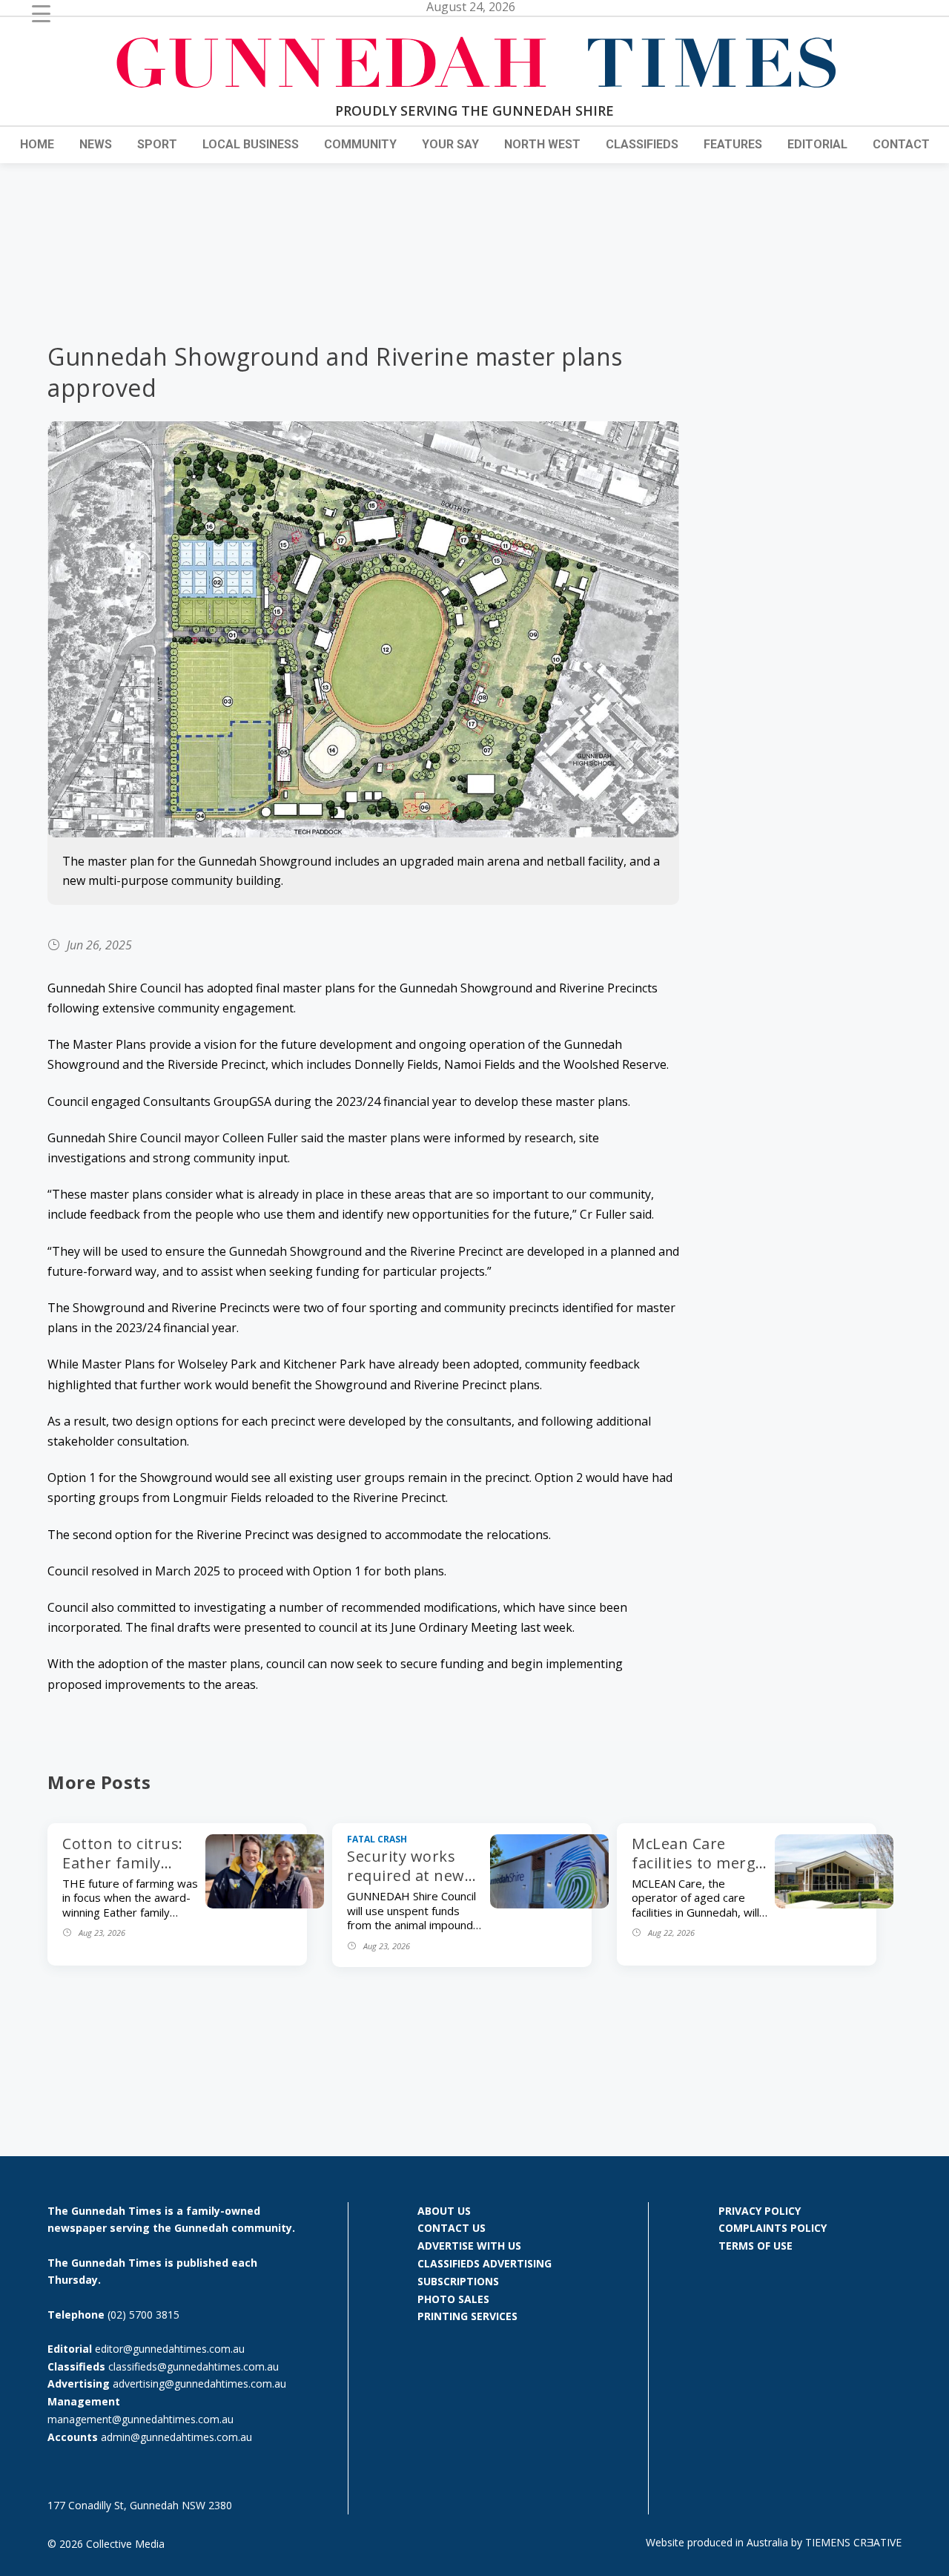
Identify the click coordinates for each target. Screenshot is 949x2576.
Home (37, 144)
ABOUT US (444, 2211)
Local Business (251, 144)
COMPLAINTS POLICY (773, 2228)
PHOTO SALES (453, 2299)
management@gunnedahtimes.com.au (140, 2419)
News (96, 144)
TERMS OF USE (755, 2246)
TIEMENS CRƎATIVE (853, 2542)
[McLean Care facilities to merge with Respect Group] (834, 1904)
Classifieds (642, 144)
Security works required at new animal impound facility (407, 1885)
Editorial (817, 144)
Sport (157, 144)
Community (360, 144)
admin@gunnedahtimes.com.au (176, 2437)
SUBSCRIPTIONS (458, 2281)
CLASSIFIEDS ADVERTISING (485, 2263)
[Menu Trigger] (41, 13)
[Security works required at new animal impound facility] (549, 1904)
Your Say (450, 144)
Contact (901, 144)
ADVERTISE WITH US (469, 2246)
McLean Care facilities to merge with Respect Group (698, 1872)
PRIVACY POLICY (760, 2211)
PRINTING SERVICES (467, 2316)
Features (733, 144)
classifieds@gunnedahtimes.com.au (194, 2366)
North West (542, 144)
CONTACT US (452, 2228)
